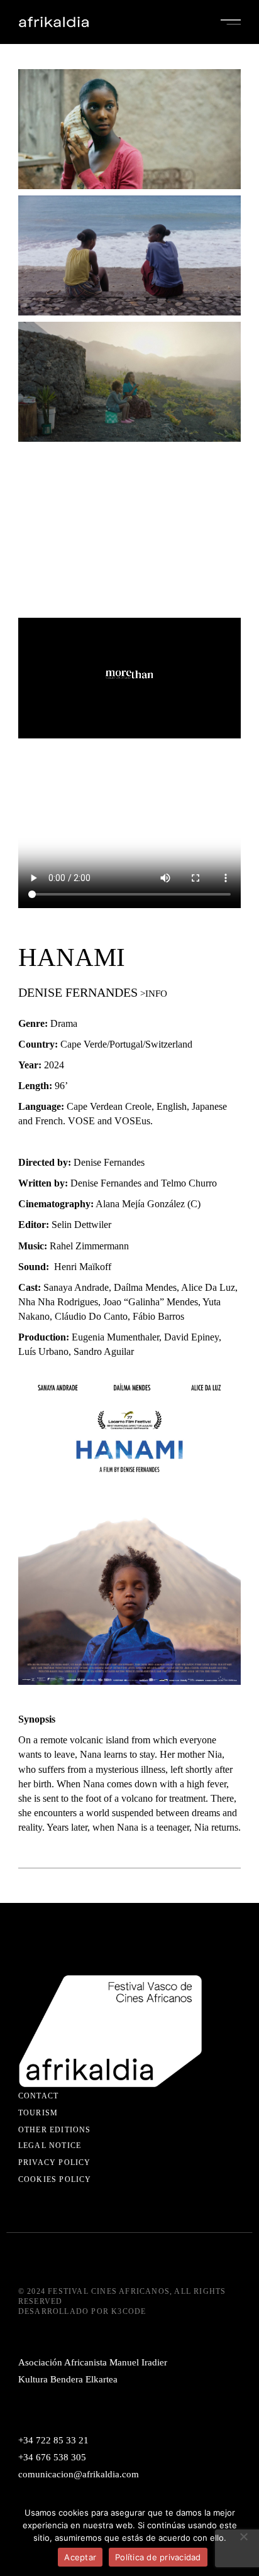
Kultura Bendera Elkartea (68, 2379)
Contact (38, 2096)
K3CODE (129, 2311)
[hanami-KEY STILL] (129, 129)
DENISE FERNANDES (78, 992)
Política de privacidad (158, 2557)
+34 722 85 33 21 (53, 2440)
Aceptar (80, 2557)
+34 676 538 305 (52, 2457)
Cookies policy (55, 2179)
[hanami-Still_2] (129, 255)
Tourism (38, 2113)
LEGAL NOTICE (50, 2146)
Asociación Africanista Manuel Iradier (93, 2362)
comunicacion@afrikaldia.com (79, 2474)
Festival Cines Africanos (109, 2291)
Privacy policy (55, 2162)
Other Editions (55, 2130)
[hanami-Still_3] (129, 382)
